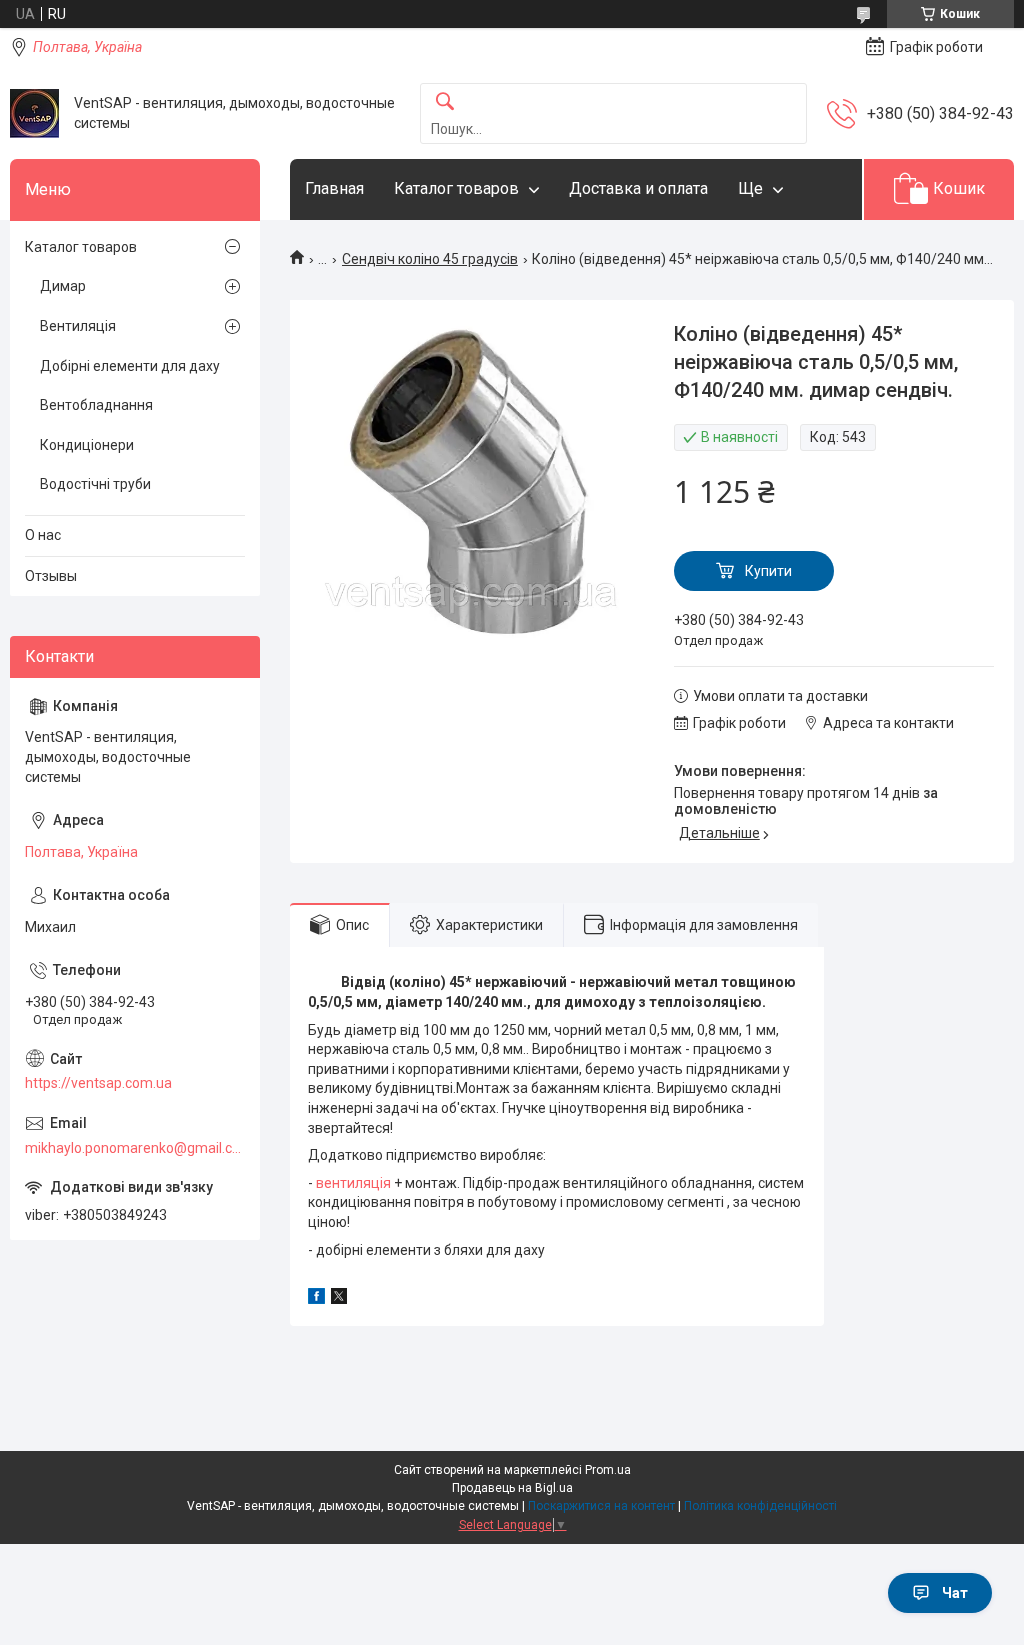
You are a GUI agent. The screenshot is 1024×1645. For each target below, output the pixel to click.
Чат (955, 1593)
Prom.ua (608, 1470)
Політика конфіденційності (760, 1506)
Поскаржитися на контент (601, 1506)
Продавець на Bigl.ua (512, 1488)
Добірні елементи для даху (130, 366)
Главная (334, 188)
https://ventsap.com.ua (98, 1083)
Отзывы (51, 576)
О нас (43, 535)
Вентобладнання (96, 405)
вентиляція (353, 1183)
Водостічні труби (95, 484)
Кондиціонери (87, 445)
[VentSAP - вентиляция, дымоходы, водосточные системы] (34, 113)
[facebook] (316, 1299)
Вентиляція (78, 326)
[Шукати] (445, 102)
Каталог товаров (456, 188)
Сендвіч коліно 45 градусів (430, 259)
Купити (768, 571)
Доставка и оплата (638, 188)
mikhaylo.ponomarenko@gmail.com (135, 1148)
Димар (63, 286)
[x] (339, 1299)
